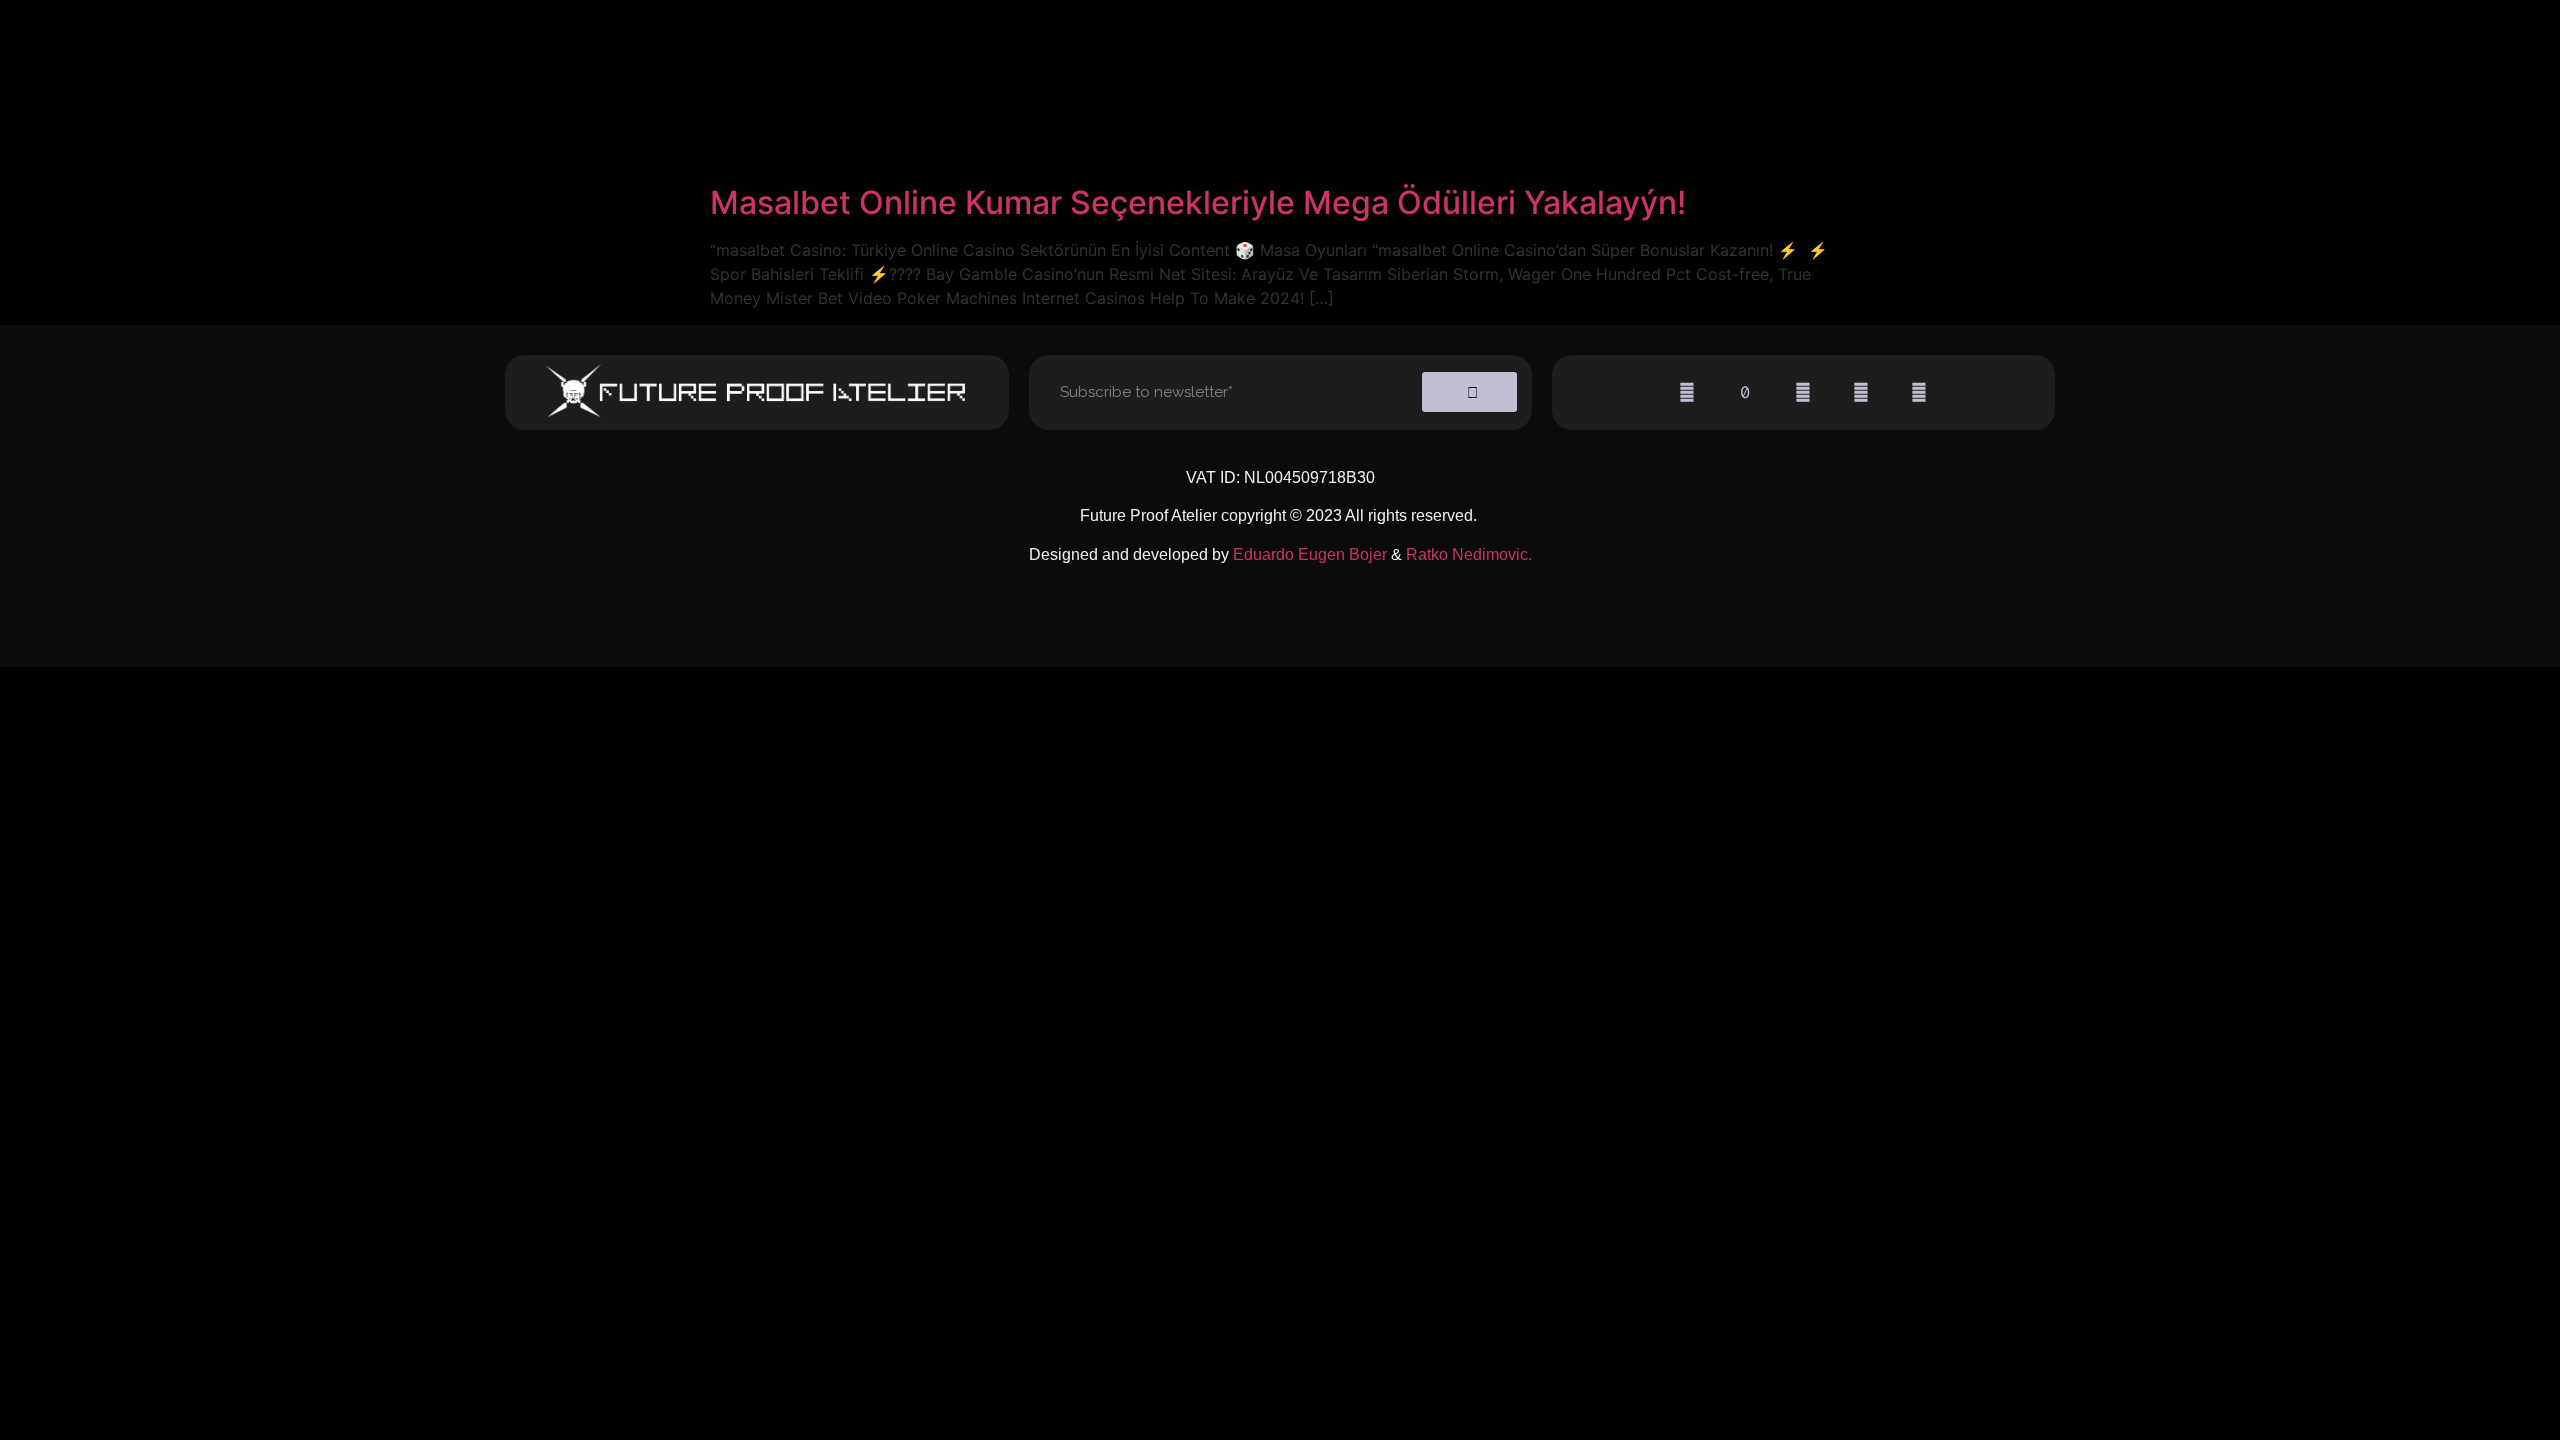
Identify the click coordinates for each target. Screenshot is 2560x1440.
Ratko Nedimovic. (1469, 554)
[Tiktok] (1745, 392)
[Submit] (1469, 392)
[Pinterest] (1919, 392)
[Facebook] (1803, 392)
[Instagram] (1687, 392)
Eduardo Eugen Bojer (1310, 554)
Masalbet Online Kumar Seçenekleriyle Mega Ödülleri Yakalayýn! (1198, 202)
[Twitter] (1861, 392)
